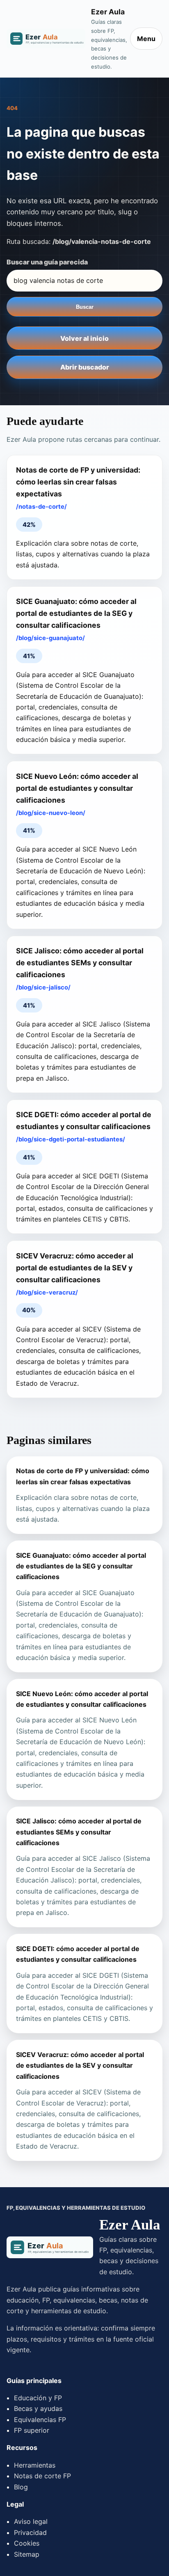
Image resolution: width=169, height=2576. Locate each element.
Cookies (27, 2543)
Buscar (85, 307)
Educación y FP (38, 2398)
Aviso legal (31, 2521)
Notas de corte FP (42, 2476)
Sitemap (27, 2554)
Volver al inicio (84, 338)
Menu (146, 39)
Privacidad (30, 2532)
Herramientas (35, 2465)
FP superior (32, 2430)
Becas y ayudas (38, 2408)
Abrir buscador (85, 367)
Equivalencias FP (40, 2420)
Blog (21, 2487)
